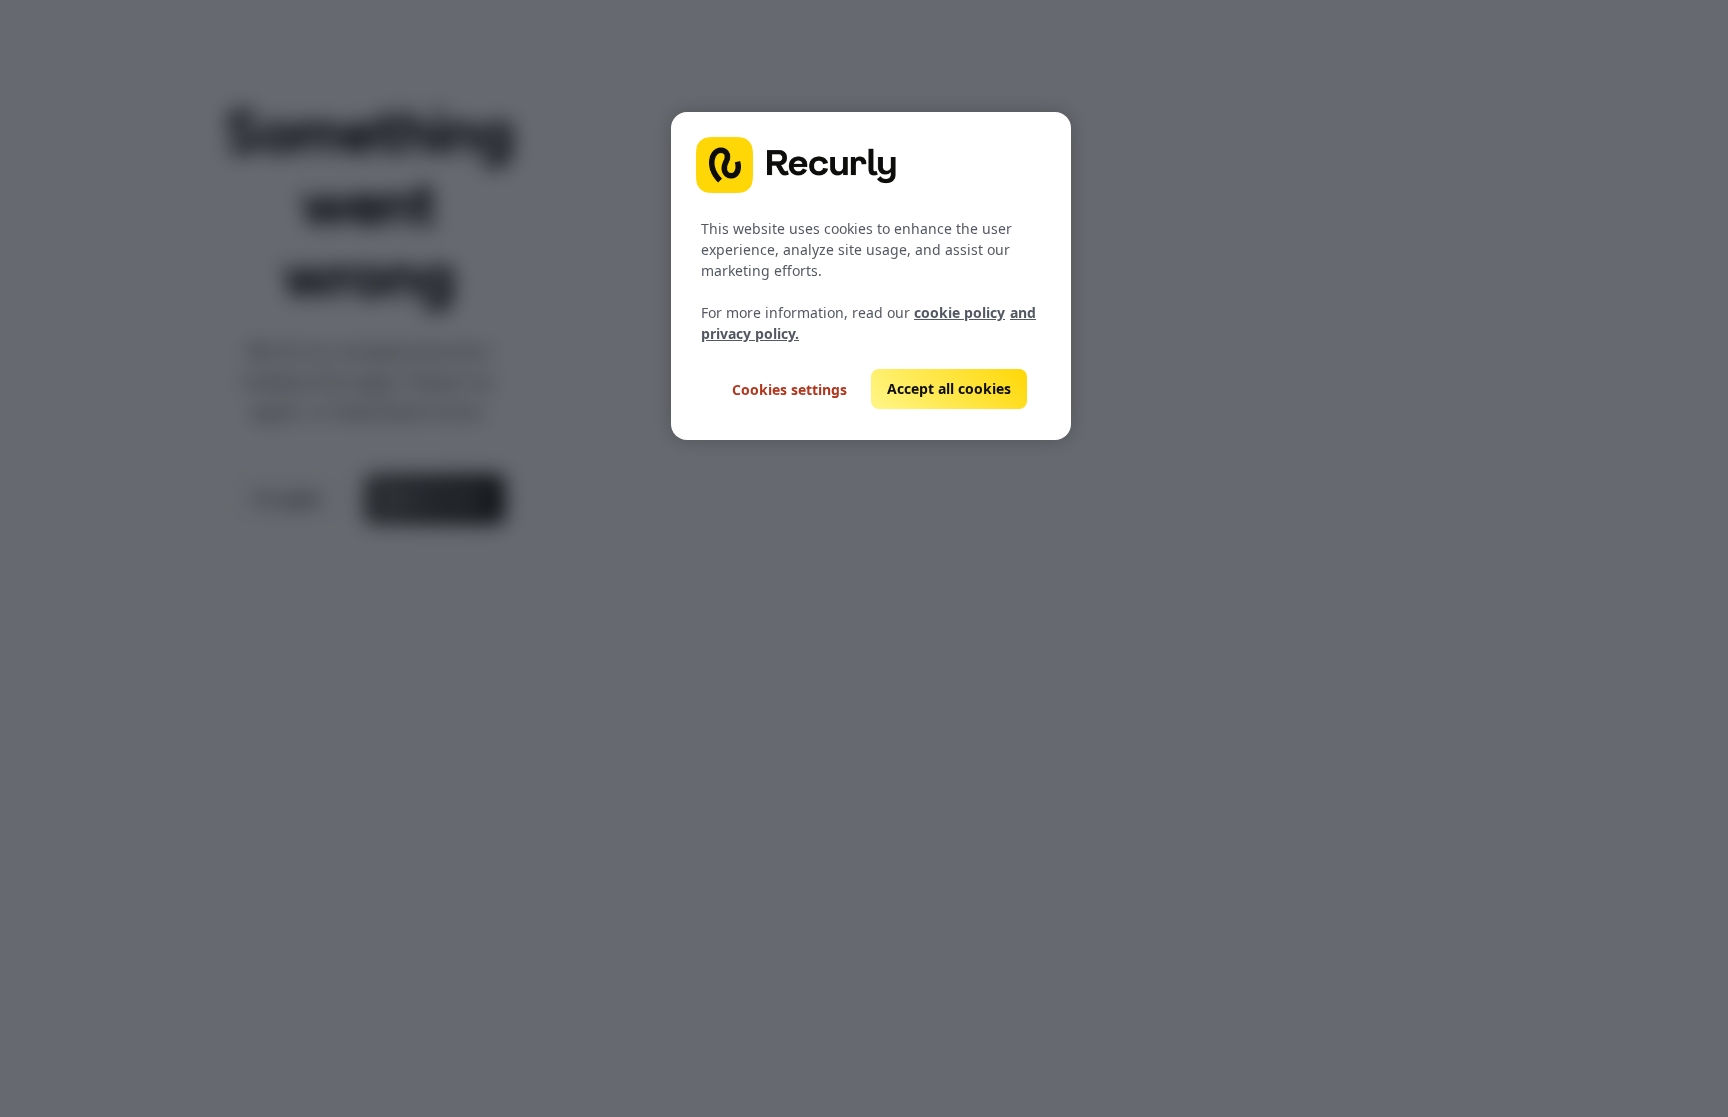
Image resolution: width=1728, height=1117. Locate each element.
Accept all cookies (949, 388)
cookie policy (959, 312)
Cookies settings (789, 389)
